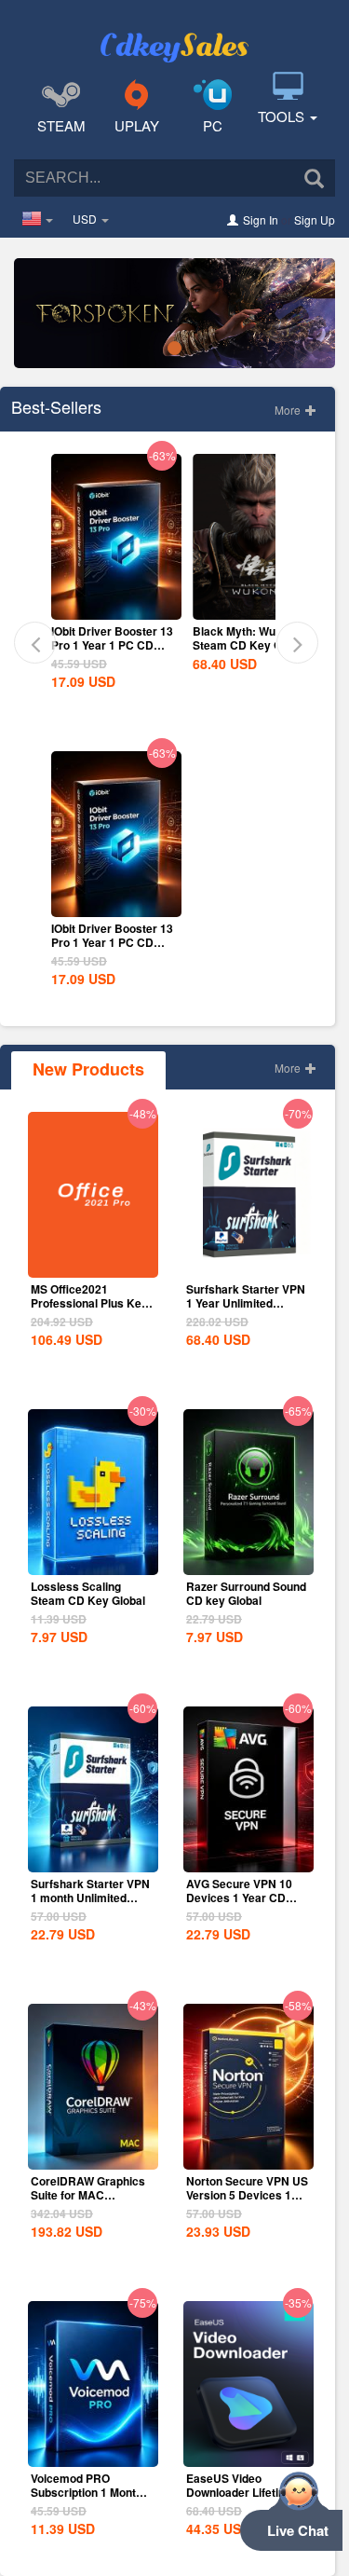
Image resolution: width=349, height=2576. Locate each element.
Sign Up (315, 219)
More (289, 410)
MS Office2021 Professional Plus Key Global (89, 1303)
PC (213, 125)
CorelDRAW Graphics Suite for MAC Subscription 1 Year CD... (88, 2202)
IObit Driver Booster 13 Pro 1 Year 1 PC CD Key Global (112, 645)
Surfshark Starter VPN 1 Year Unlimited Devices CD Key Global (246, 1310)
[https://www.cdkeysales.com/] (175, 34)
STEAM (61, 125)
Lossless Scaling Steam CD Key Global (88, 1593)
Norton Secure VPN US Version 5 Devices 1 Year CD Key (247, 2195)
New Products (88, 1069)
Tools (283, 116)
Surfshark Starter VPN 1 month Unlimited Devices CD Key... (90, 1898)
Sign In (261, 219)
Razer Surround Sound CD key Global (246, 1593)
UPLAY (137, 125)
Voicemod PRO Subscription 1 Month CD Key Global (87, 2492)
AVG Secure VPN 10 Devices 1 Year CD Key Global (239, 1898)
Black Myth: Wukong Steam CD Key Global (250, 638)
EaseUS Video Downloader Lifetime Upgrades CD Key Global (241, 2499)
